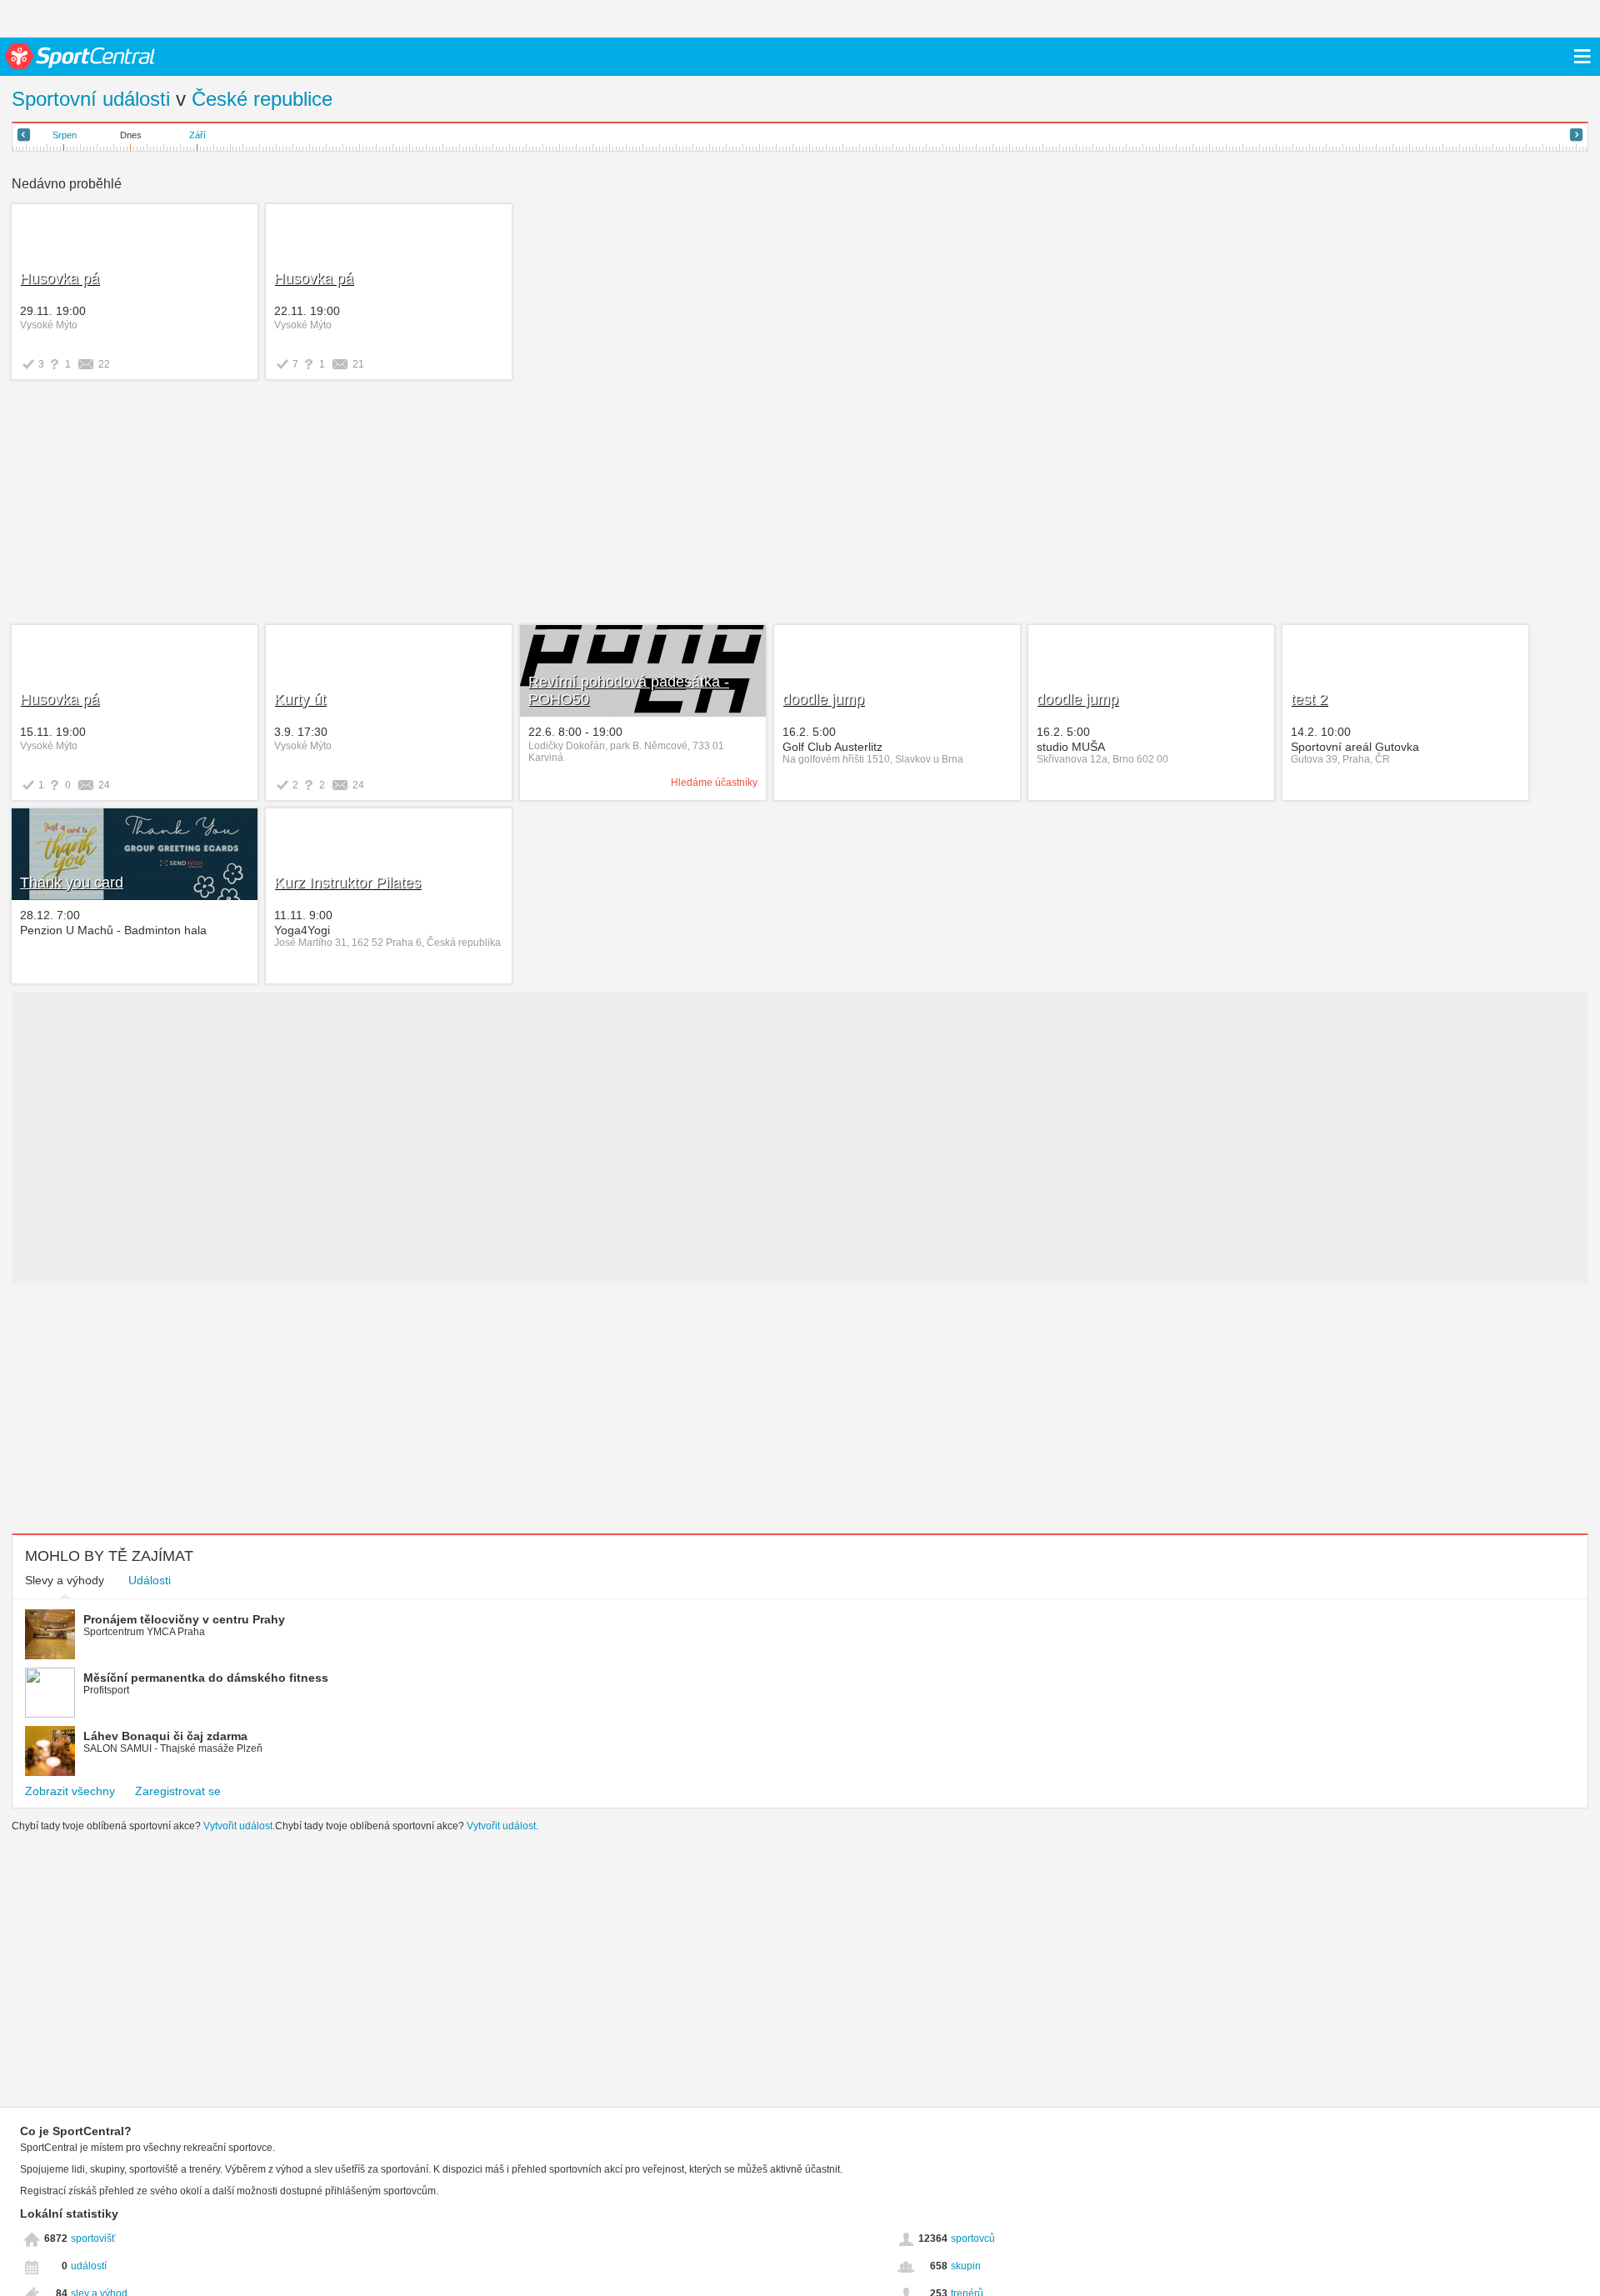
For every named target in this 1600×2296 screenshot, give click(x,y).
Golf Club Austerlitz (832, 747)
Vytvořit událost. (239, 1826)
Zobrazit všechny (70, 1791)
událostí (89, 2266)
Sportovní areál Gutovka (1355, 747)
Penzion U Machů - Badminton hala (113, 930)
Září (197, 135)
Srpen (65, 135)
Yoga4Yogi (302, 930)
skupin (966, 2266)
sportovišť (93, 2238)
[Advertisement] (264, 504)
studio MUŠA (1071, 747)
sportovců (973, 2238)
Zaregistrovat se (178, 1791)
